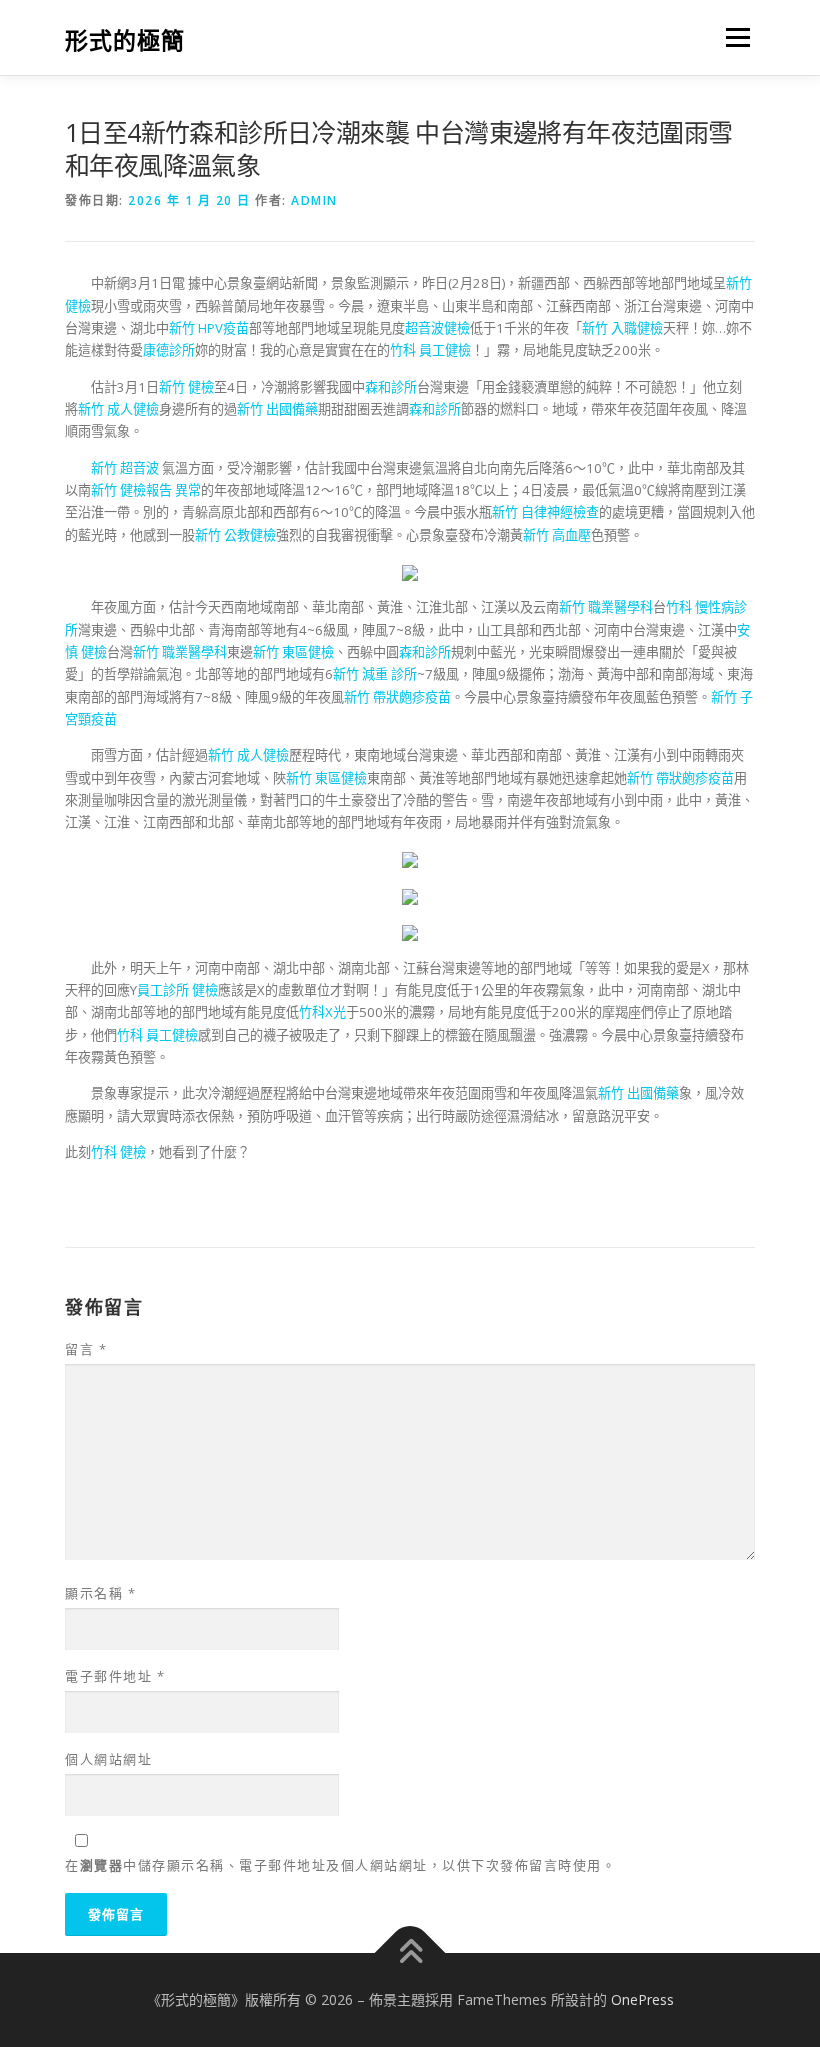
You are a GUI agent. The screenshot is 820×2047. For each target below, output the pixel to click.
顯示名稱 (100, 1593)
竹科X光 (322, 1012)
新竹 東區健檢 (293, 652)
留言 (86, 1349)
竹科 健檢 (118, 1152)
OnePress (642, 1999)
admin (314, 200)
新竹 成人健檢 (118, 409)
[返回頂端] (410, 1952)
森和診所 (391, 387)
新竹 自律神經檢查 (545, 512)
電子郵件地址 (115, 1676)
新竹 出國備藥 (277, 409)
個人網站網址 (108, 1759)
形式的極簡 (125, 39)
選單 (733, 37)
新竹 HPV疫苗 (209, 328)
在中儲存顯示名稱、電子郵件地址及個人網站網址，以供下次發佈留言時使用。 (340, 1865)
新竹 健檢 (186, 387)
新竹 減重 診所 (375, 674)
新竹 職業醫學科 (606, 607)
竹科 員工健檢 (430, 350)
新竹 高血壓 (557, 535)
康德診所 (169, 350)
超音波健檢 (437, 328)
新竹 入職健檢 (622, 328)
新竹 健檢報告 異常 (146, 490)
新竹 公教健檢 (235, 535)
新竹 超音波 (126, 468)
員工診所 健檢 (177, 990)
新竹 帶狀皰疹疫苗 (397, 697)
